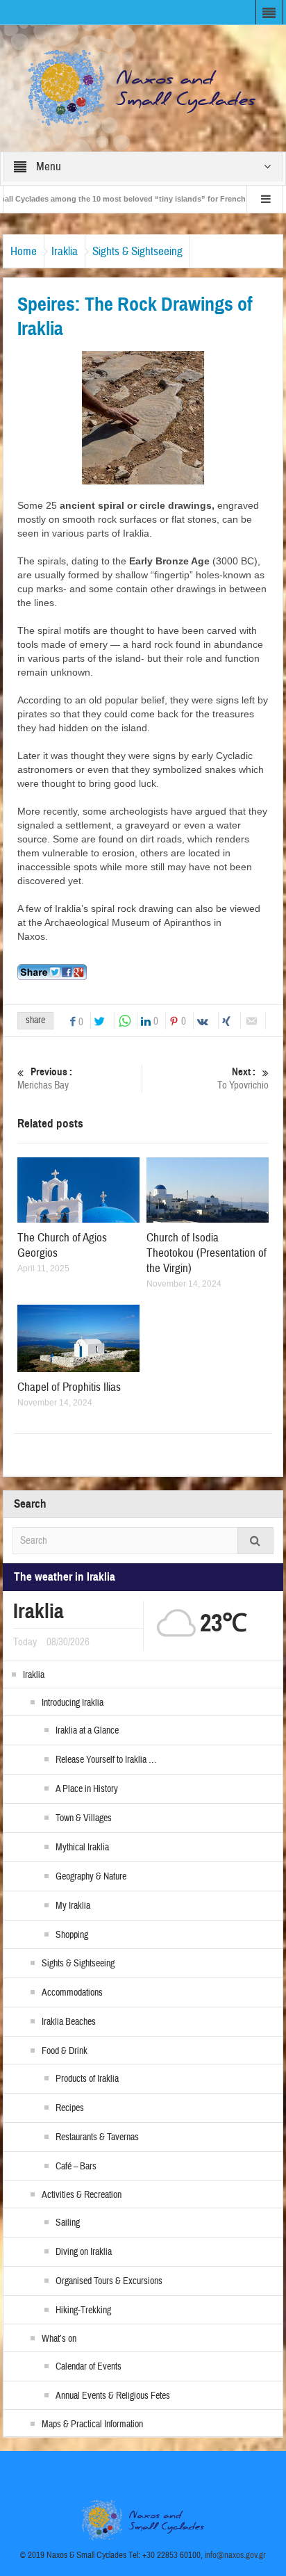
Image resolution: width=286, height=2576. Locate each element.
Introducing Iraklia (73, 1703)
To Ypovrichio (243, 1079)
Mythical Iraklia (82, 1848)
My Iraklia (73, 1906)
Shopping (72, 1935)
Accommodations (72, 1993)
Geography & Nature (91, 1877)
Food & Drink (65, 2051)
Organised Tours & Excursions (109, 2281)
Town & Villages (84, 1818)
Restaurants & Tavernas (97, 2137)
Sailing (68, 2223)
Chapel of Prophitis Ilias (69, 1387)
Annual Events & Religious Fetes (113, 2396)
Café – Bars (76, 2167)
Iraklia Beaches (69, 2022)
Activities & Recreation (82, 2195)
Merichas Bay (45, 1079)
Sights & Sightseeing (137, 251)
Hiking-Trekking (83, 2310)
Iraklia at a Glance (87, 1731)
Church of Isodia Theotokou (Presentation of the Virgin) (207, 1253)
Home (24, 251)
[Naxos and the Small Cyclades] (143, 88)
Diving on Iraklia (84, 2252)
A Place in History (87, 1789)
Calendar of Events (89, 2367)
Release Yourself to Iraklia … (106, 1760)
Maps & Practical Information (92, 2424)
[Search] (255, 1541)
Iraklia (65, 251)
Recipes (70, 2108)
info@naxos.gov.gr (235, 2555)
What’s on (59, 2339)
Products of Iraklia (87, 2079)
